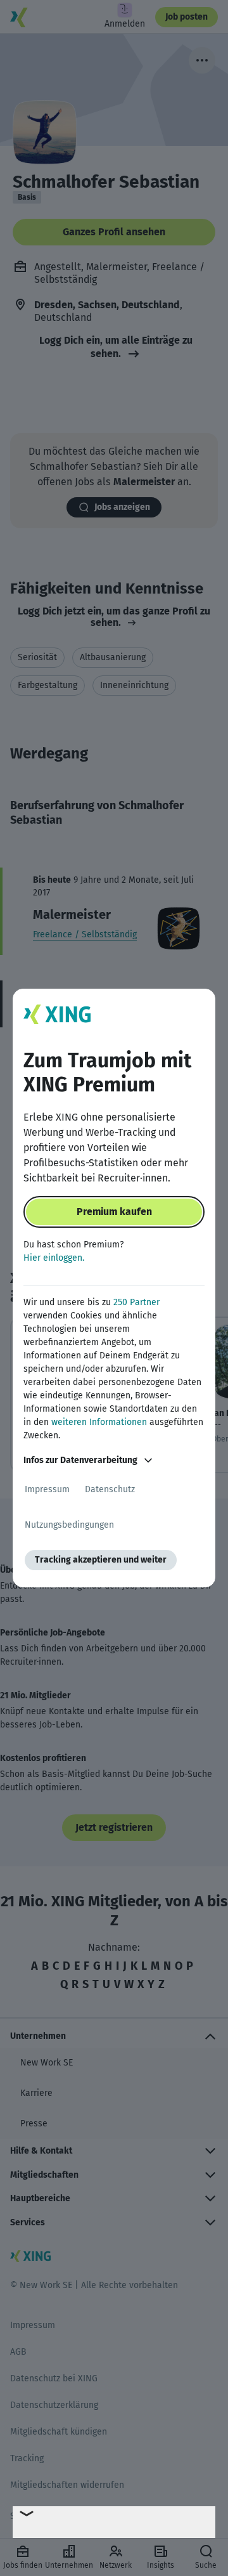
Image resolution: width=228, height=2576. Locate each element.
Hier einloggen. (54, 1258)
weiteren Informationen (99, 1422)
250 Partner (136, 1302)
